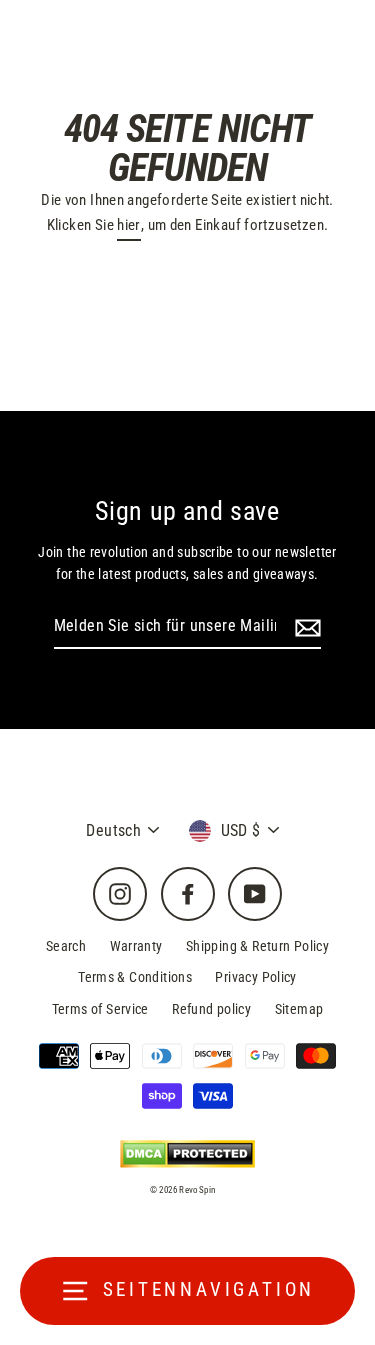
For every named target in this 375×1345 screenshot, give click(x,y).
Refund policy (211, 1009)
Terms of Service (100, 1009)
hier (129, 225)
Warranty (136, 946)
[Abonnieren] (305, 627)
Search (66, 946)
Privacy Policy (255, 977)
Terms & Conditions (135, 977)
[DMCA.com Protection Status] (187, 1154)
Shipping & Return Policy (257, 946)
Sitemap (299, 1009)
